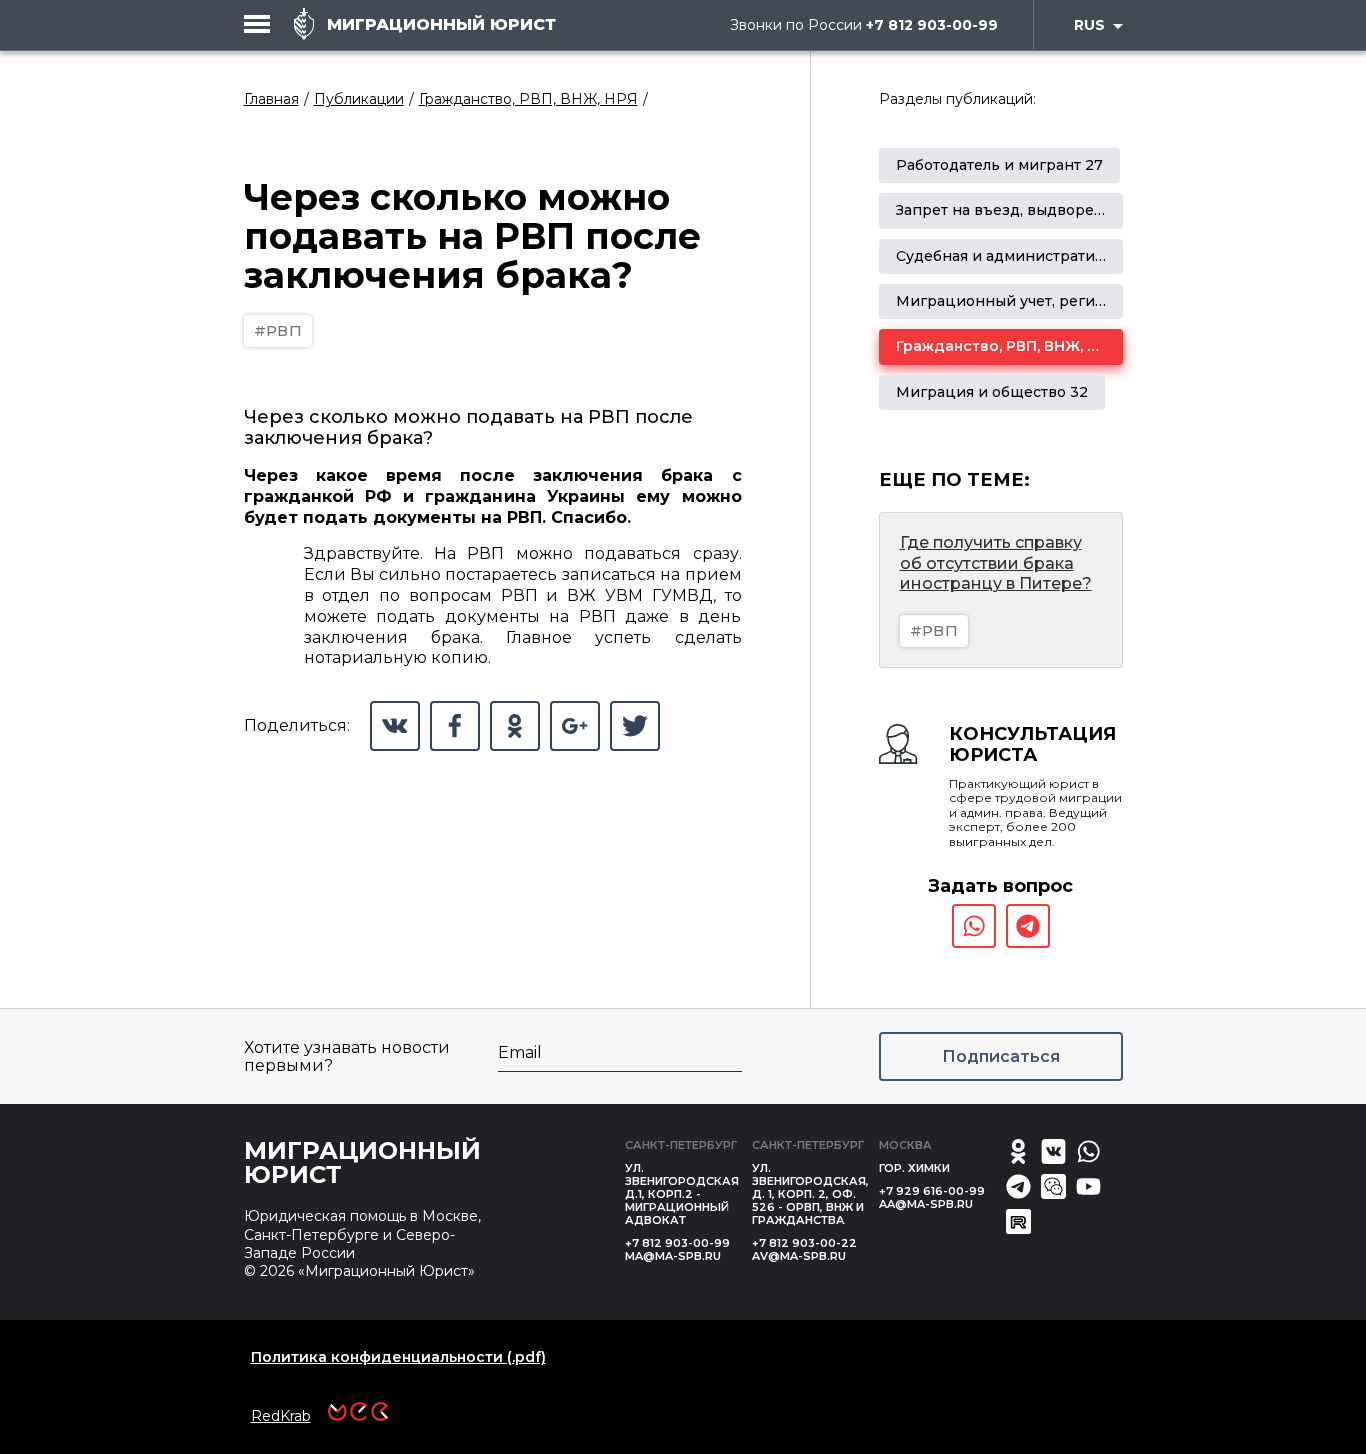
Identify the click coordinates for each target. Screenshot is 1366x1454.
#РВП (278, 330)
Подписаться (1001, 1056)
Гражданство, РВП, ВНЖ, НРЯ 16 (1016, 346)
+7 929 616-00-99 (932, 1191)
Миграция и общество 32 (992, 392)
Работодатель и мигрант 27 (999, 165)
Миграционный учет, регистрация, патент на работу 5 (1100, 301)
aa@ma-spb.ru (926, 1204)
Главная (271, 99)
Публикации (359, 99)
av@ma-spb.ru (799, 1256)
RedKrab (281, 1416)
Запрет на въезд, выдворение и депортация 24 (1075, 210)
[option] (999, 165)
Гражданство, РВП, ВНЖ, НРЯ (528, 99)
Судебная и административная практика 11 (1058, 256)
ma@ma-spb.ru (673, 1256)
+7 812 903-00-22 (804, 1243)
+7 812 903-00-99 (932, 25)
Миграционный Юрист (362, 1163)
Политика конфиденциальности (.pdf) (398, 1357)
